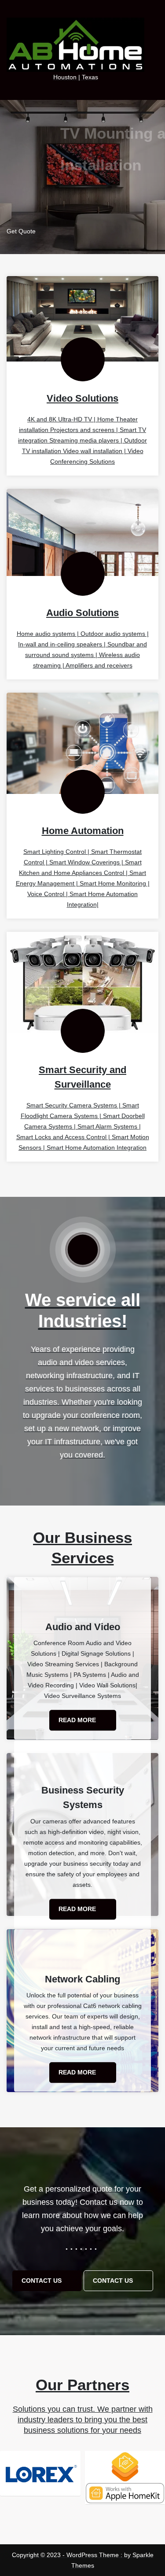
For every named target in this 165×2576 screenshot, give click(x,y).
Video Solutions (82, 398)
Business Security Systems (83, 1798)
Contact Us (42, 2281)
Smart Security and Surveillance (82, 1077)
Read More (78, 1720)
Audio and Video (83, 1627)
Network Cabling (82, 1979)
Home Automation (83, 831)
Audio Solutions (82, 613)
